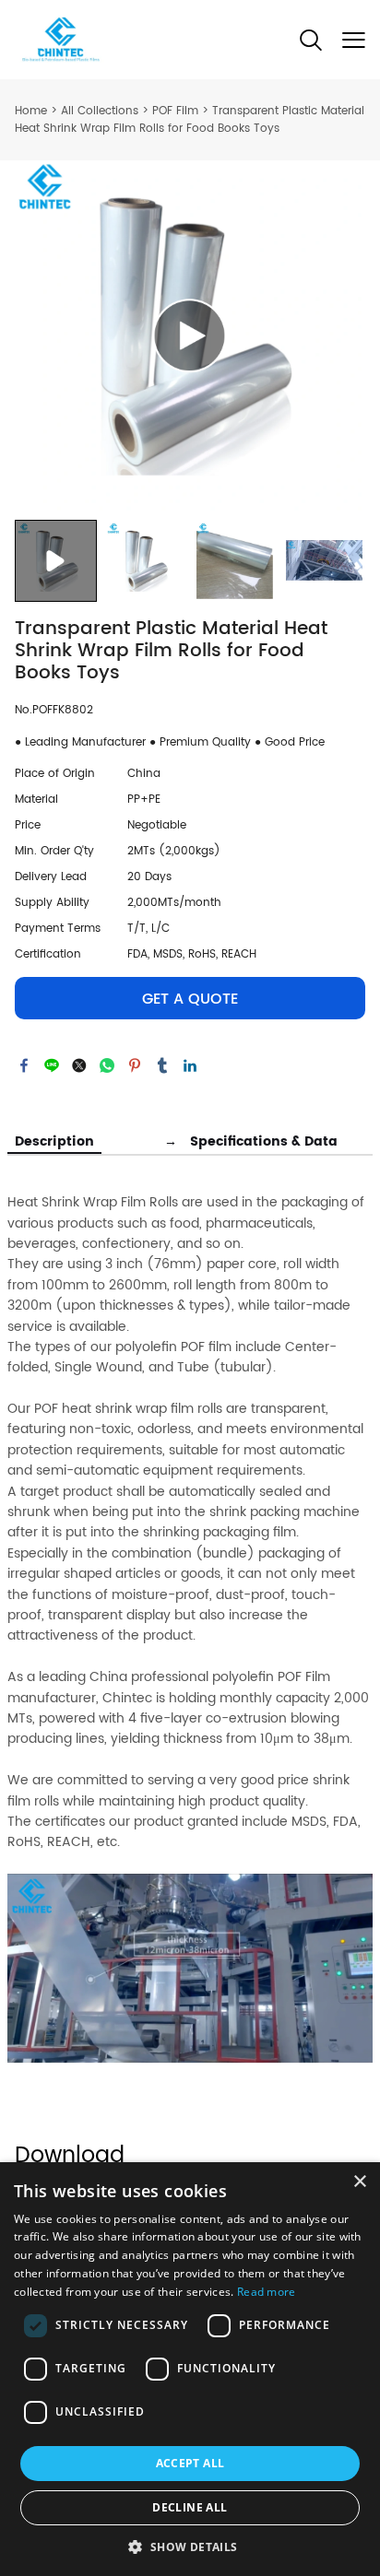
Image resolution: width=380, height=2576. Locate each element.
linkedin (190, 1065)
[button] (190, 2546)
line (52, 1065)
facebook (24, 1065)
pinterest (135, 1065)
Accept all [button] (190, 2463)
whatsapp (107, 1065)
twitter (79, 1065)
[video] (190, 335)
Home (31, 111)
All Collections (100, 111)
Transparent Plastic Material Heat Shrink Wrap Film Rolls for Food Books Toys (190, 120)
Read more (267, 2292)
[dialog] (190, 2369)
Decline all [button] (190, 2507)
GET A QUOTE (190, 999)
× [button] (359, 2182)
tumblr (162, 1065)
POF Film (175, 111)
